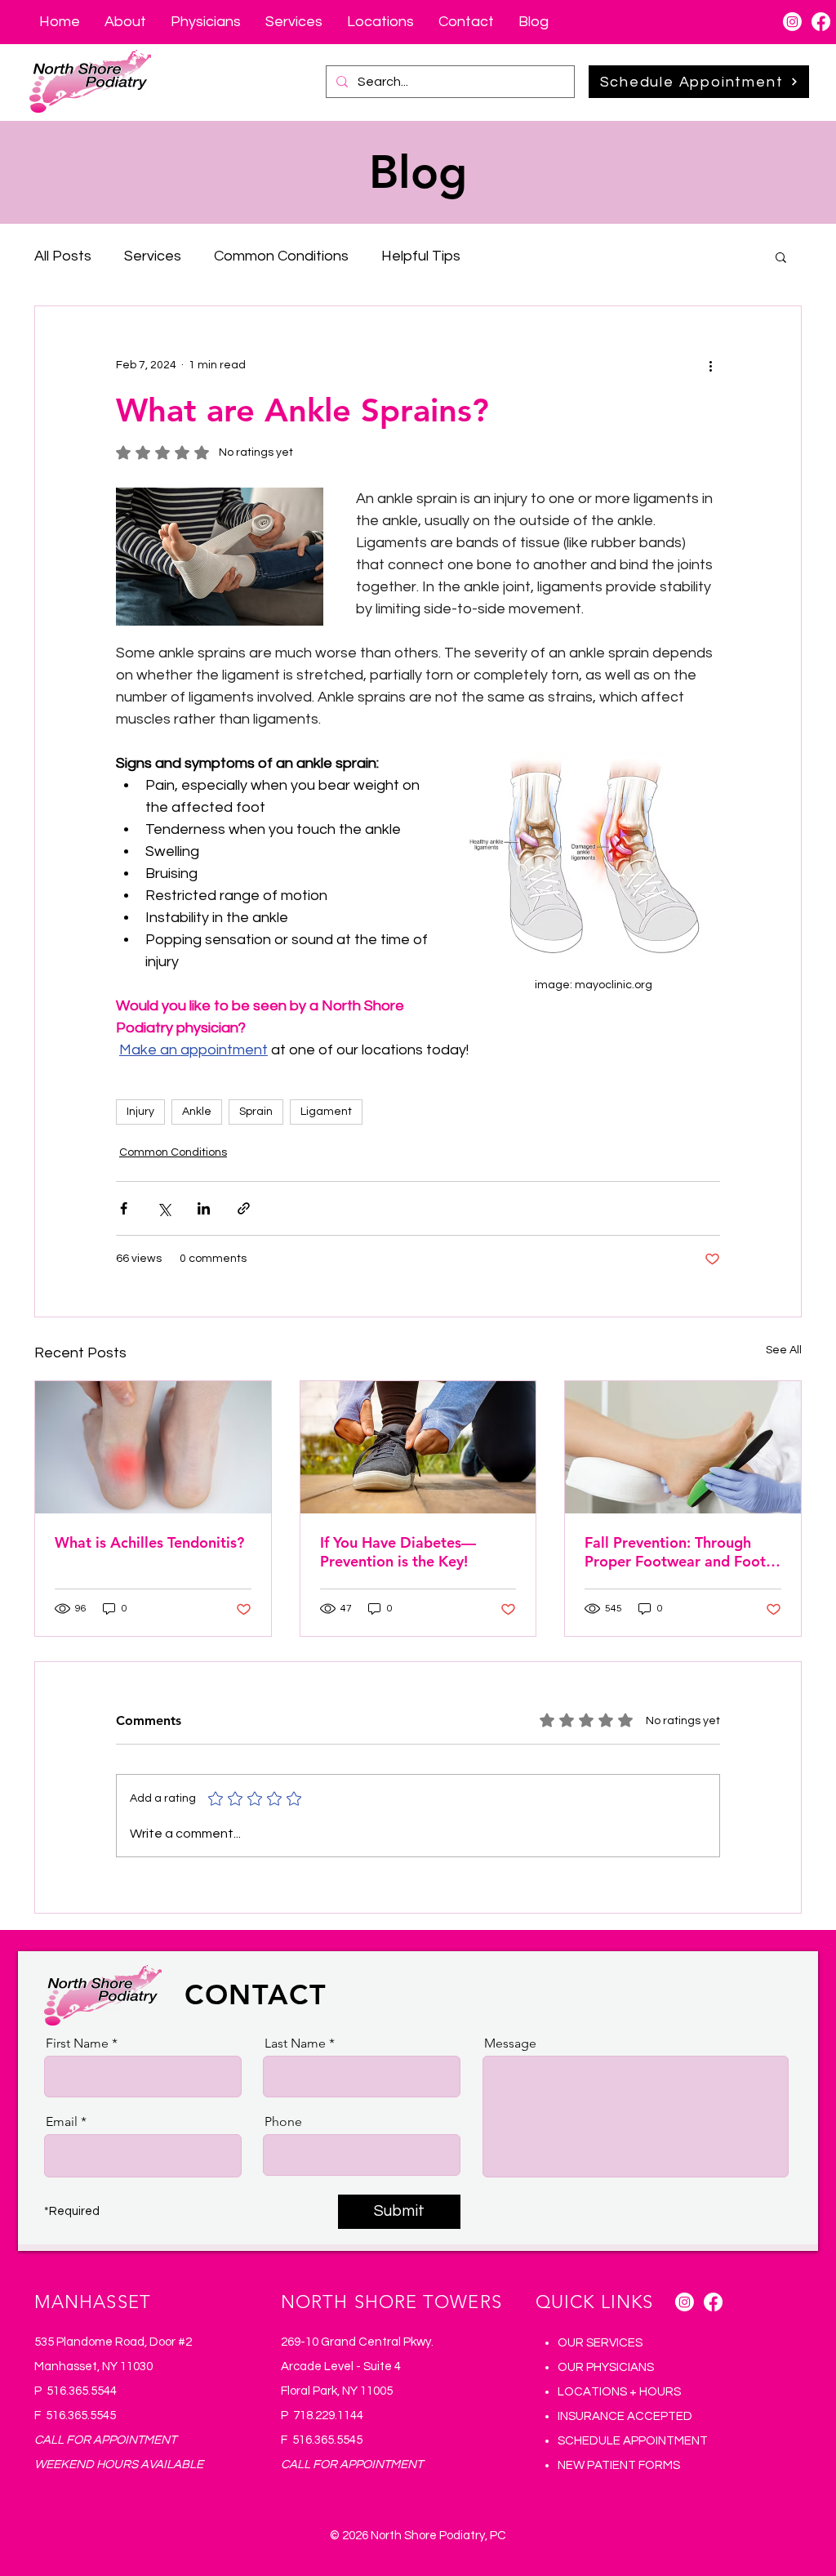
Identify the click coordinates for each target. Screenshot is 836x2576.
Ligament (326, 1112)
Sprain (256, 1112)
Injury (140, 1112)
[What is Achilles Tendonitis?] (153, 1447)
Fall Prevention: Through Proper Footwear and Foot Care (675, 1552)
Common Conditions (281, 256)
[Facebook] (821, 22)
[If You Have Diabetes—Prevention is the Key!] (418, 1447)
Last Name (295, 2043)
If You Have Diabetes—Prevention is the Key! (398, 1552)
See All (784, 1350)
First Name (77, 2043)
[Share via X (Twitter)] (164, 1208)
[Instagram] (792, 22)
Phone (283, 2122)
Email (62, 2122)
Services (153, 256)
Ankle (197, 1112)
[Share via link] (244, 1208)
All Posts (63, 256)
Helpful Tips (421, 256)
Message (510, 2043)
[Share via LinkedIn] (204, 1208)
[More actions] (710, 365)
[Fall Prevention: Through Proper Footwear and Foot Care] (683, 1447)
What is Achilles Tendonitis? (149, 1542)
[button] (781, 256)
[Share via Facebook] (124, 1208)
